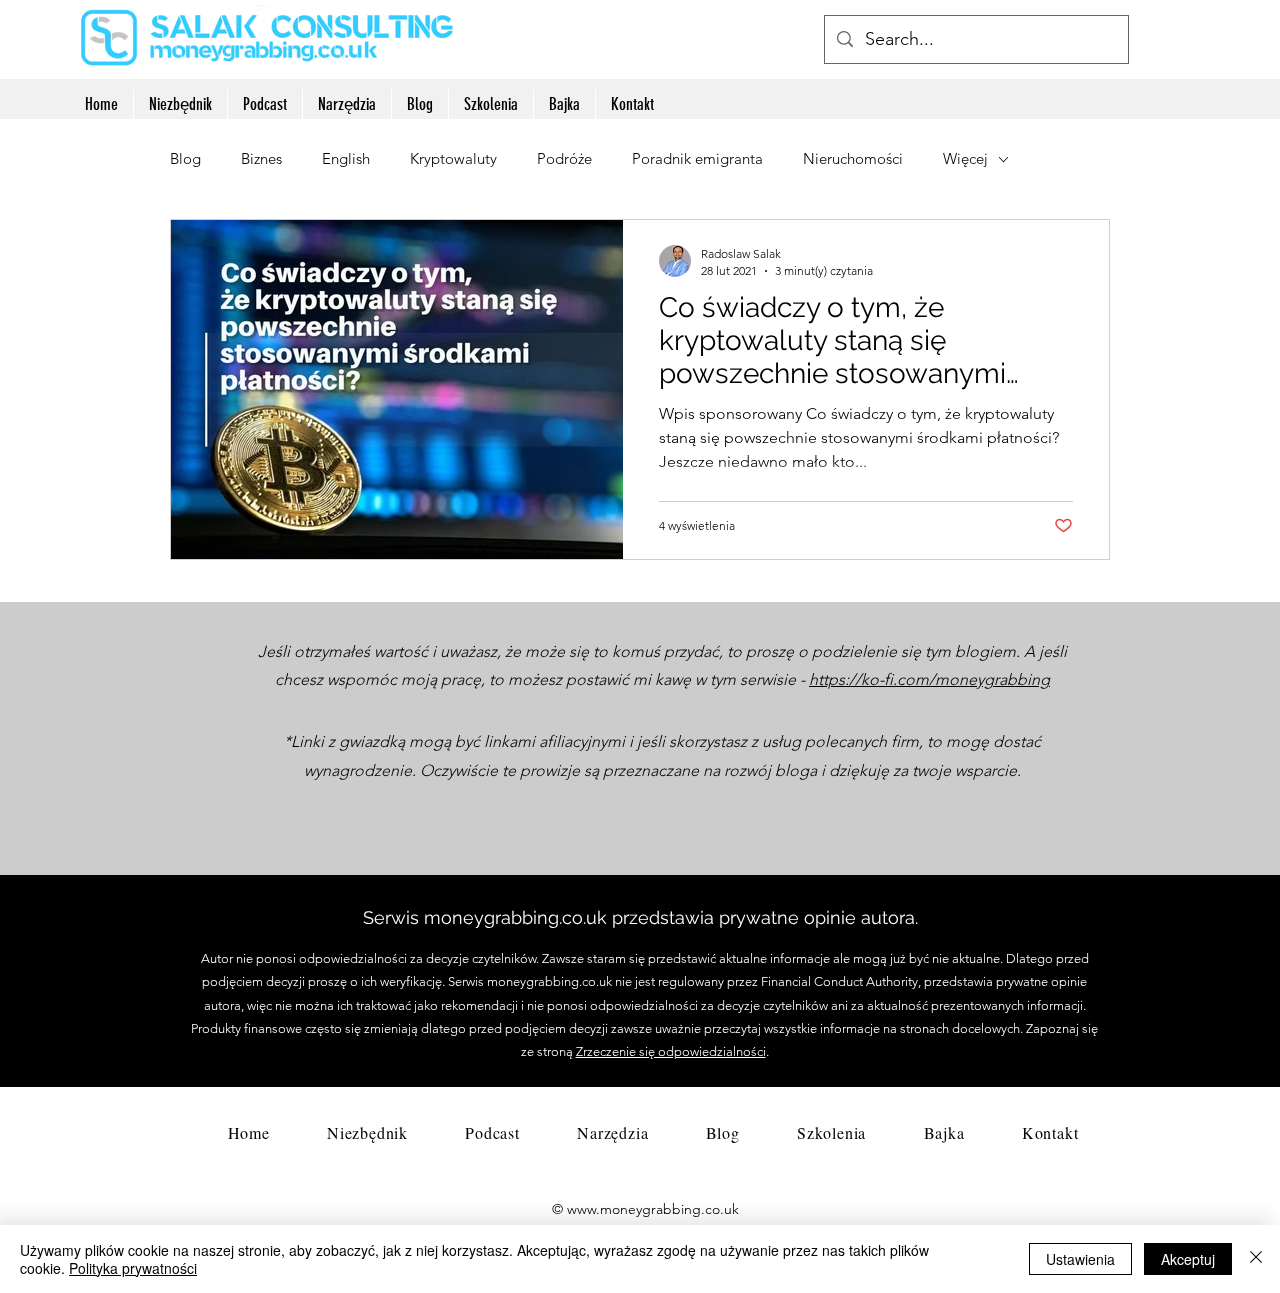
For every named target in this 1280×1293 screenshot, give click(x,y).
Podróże (564, 158)
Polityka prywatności (133, 1268)
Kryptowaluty (453, 158)
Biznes (261, 158)
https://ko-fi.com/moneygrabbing (929, 679)
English (346, 158)
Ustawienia (1080, 1259)
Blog (185, 158)
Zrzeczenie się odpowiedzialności (671, 1051)
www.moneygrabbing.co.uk (653, 1209)
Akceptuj (1188, 1259)
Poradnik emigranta (697, 158)
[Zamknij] (1256, 1259)
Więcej (965, 158)
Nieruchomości (853, 158)
